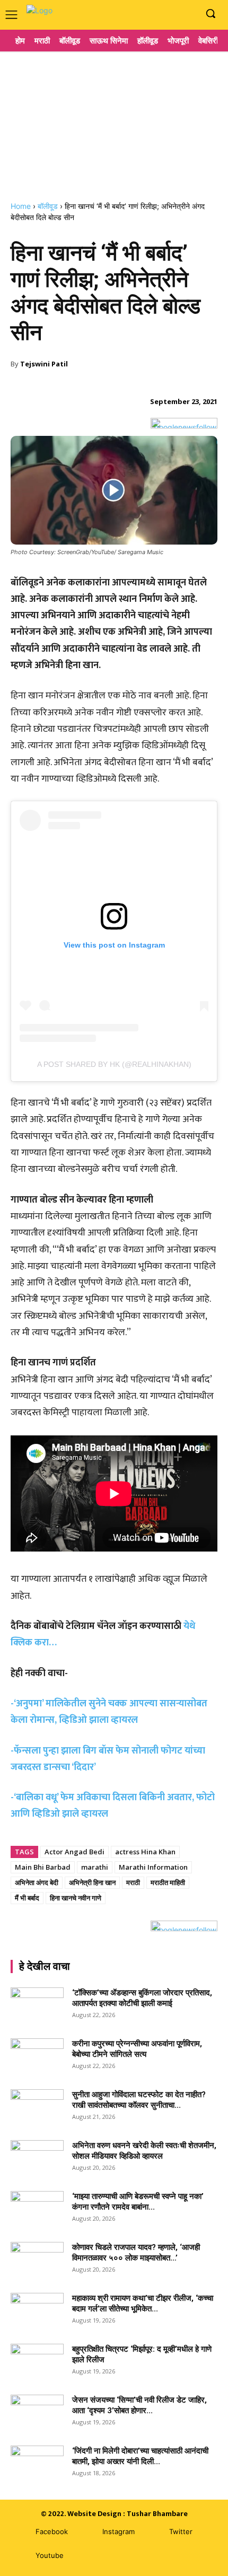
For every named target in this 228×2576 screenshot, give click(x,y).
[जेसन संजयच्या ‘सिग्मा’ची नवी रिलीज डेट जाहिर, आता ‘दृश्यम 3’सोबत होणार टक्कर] (37, 2413)
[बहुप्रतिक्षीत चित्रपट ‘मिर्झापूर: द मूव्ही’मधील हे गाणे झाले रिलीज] (37, 2359)
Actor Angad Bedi (74, 1852)
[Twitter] (154, 2532)
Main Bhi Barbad (43, 1867)
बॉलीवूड (48, 206)
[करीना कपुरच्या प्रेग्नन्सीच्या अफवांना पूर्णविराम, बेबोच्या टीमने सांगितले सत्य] (37, 2057)
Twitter (181, 2531)
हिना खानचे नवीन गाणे (76, 1898)
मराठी (133, 1882)
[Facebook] (156, 14)
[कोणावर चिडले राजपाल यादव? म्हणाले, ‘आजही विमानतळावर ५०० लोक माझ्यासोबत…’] (37, 2260)
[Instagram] (172, 14)
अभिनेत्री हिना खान (92, 1882)
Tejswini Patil (44, 364)
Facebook (52, 2531)
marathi (95, 1867)
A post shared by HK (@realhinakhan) (114, 1064)
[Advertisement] (114, 122)
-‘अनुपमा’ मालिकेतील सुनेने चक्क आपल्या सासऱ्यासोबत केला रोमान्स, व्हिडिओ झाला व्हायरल (109, 1712)
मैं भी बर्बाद (27, 1898)
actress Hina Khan (145, 1852)
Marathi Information (153, 1867)
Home (21, 206)
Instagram (119, 2531)
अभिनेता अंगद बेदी (37, 1882)
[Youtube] (188, 14)
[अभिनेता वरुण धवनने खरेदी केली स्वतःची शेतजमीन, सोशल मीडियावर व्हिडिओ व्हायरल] (37, 2159)
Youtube (50, 2555)
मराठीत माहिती (168, 1882)
